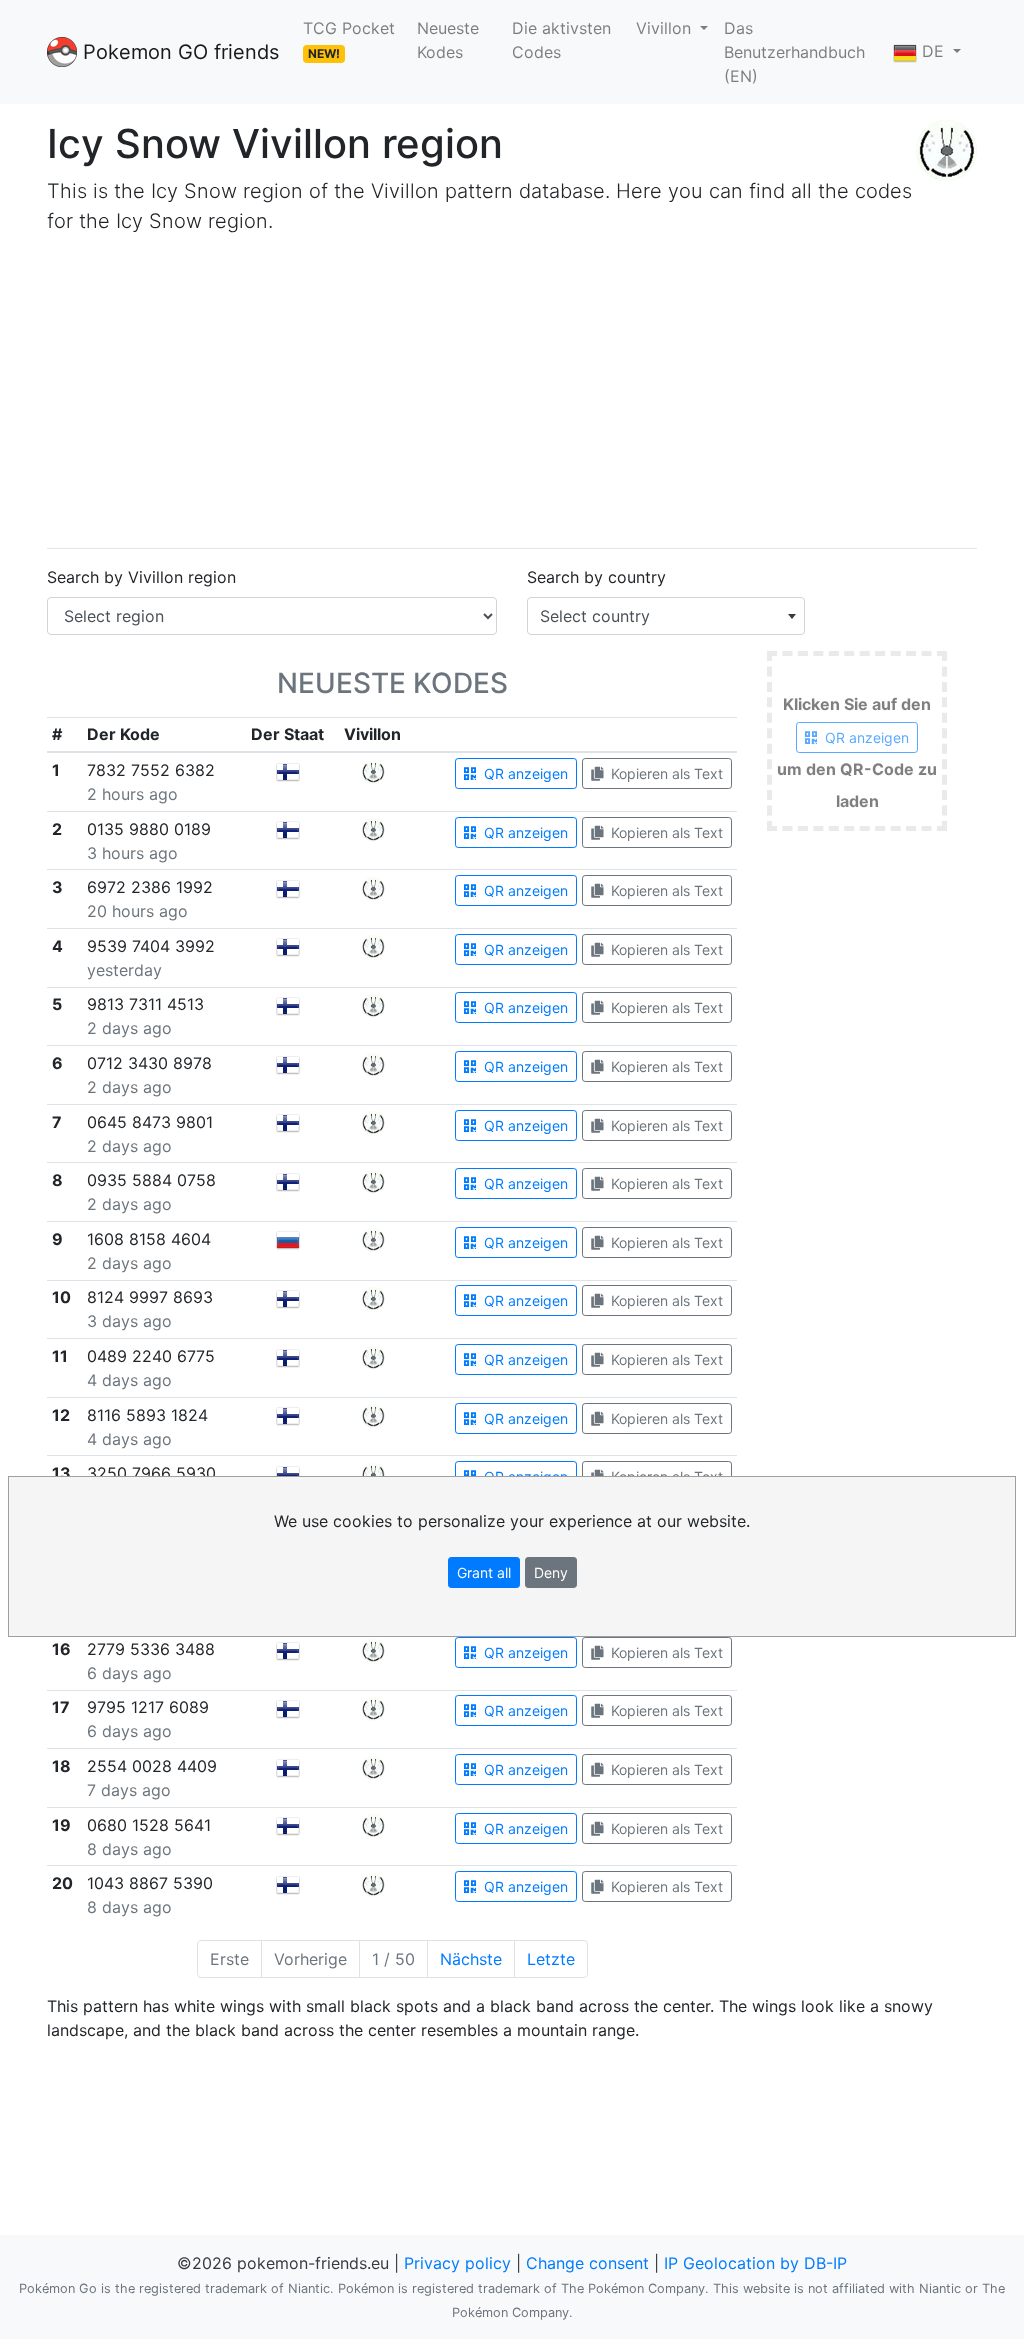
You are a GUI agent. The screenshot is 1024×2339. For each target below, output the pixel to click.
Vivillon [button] (666, 28)
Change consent (587, 2263)
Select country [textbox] (595, 616)
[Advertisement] (512, 392)
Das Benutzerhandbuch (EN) (794, 52)
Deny (551, 1572)
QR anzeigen (524, 773)
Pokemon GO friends (178, 52)
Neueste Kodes (448, 40)
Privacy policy (457, 2263)
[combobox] (666, 616)
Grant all (484, 1572)
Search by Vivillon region (141, 577)
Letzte (551, 1959)
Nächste (471, 1959)
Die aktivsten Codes (561, 40)
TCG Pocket (349, 39)
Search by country (596, 577)
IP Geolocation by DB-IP (755, 2263)
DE (933, 51)
